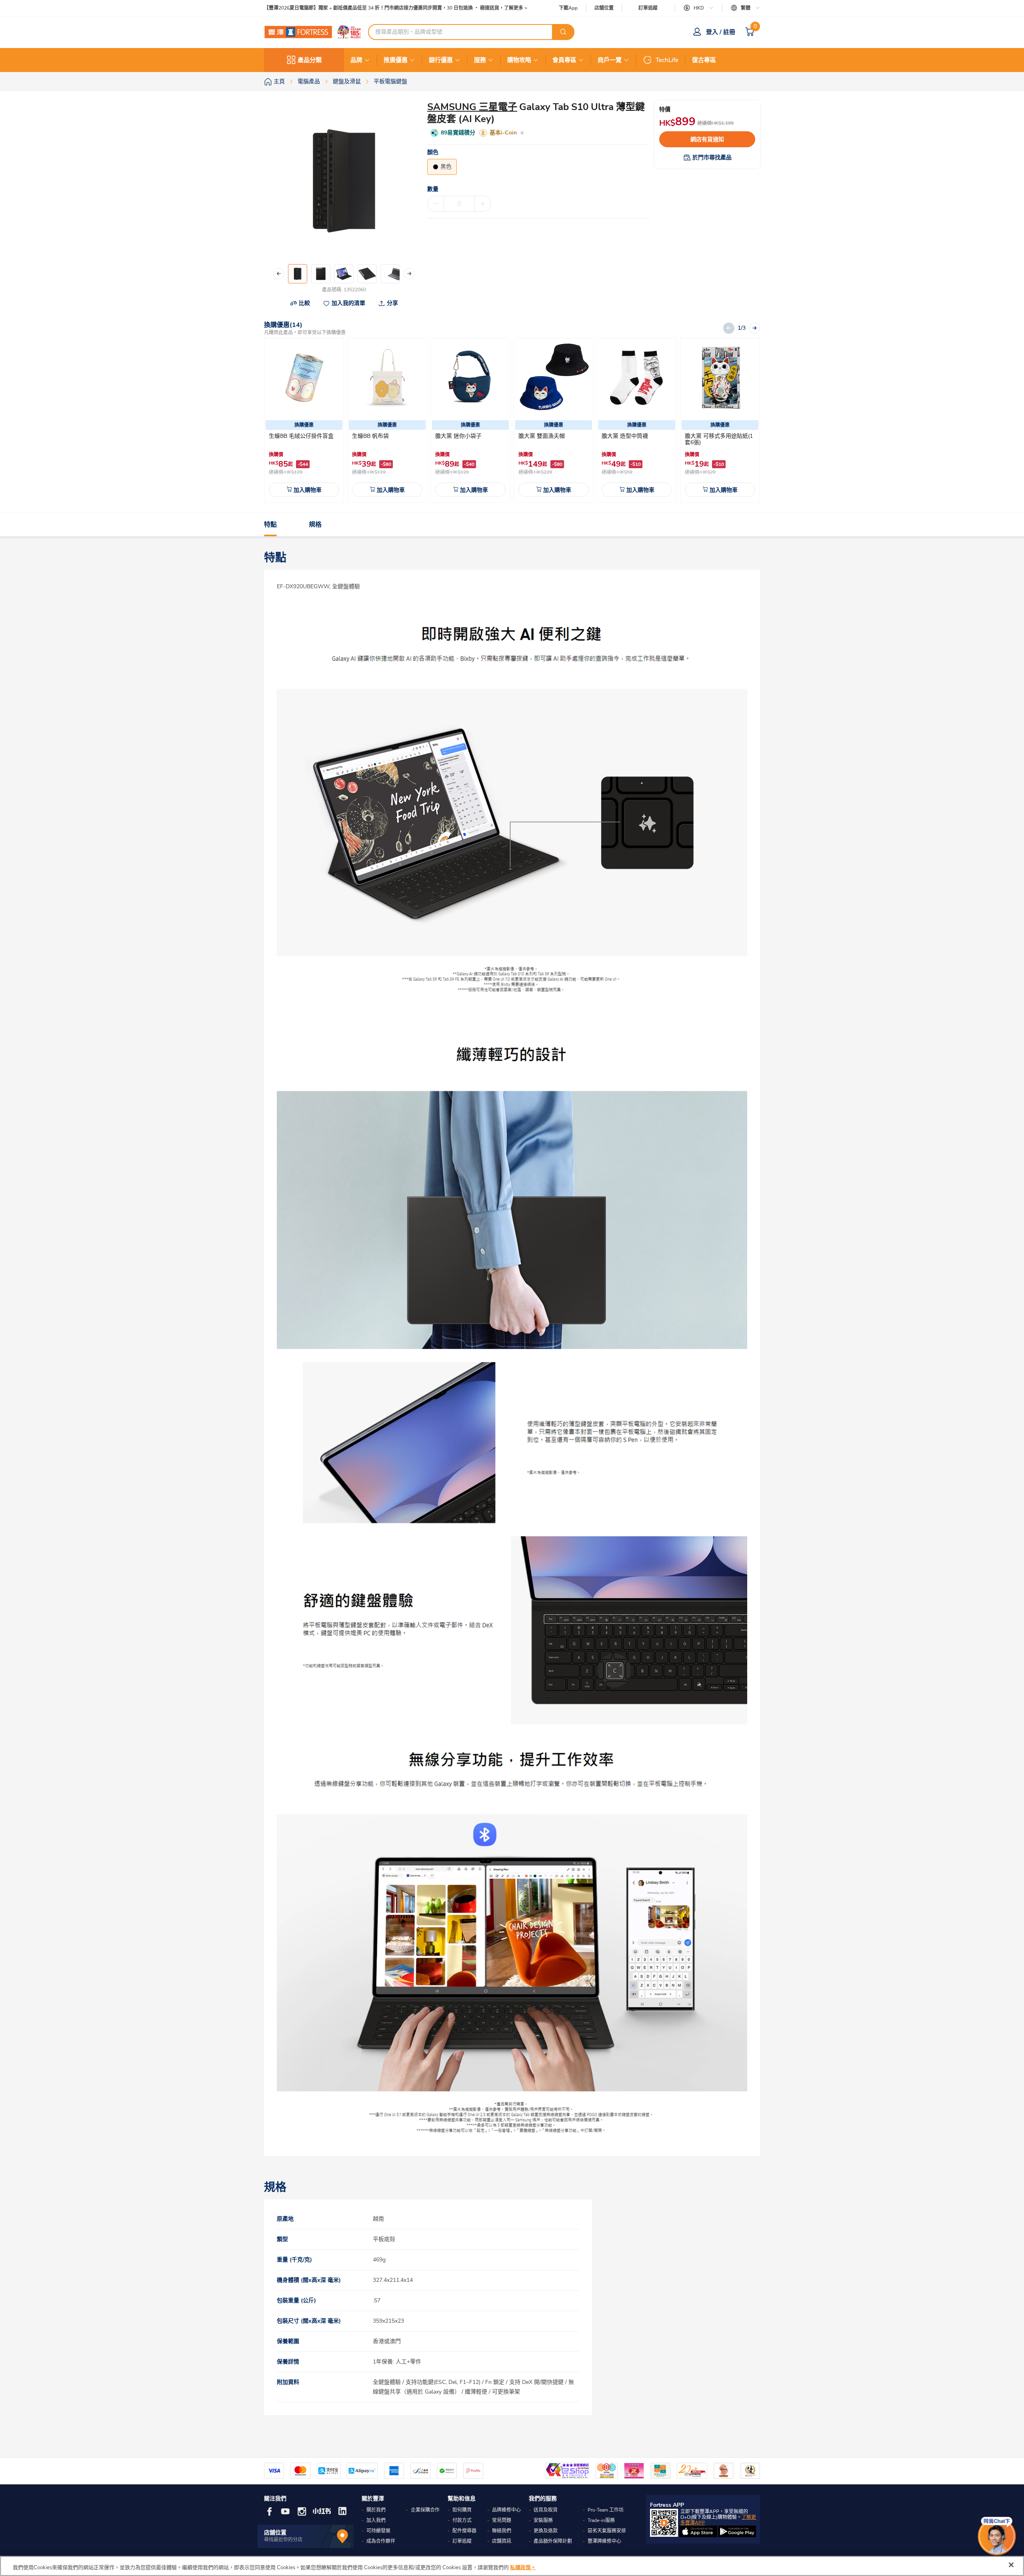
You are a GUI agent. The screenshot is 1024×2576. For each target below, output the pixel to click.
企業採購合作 (425, 2510)
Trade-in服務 (601, 2520)
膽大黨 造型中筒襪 (625, 436)
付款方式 (462, 2520)
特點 (270, 525)
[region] (512, 2566)
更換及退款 (546, 2531)
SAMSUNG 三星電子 (472, 107)
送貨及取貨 (546, 2510)
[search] (563, 32)
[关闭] (1011, 2565)
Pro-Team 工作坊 (606, 2510)
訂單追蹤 (648, 8)
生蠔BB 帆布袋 (370, 436)
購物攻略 (519, 60)
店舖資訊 (502, 2541)
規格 (315, 525)
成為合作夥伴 (381, 2541)
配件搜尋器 (464, 2531)
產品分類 (310, 60)
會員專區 (564, 60)
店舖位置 (604, 8)
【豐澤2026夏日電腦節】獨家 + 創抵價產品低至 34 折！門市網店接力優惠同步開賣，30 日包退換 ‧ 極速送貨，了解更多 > (396, 8)
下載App (568, 8)
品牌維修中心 (506, 2510)
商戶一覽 (610, 60)
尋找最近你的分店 (283, 2540)
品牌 (356, 60)
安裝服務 (543, 2520)
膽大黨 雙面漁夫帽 (542, 436)
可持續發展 (378, 2531)
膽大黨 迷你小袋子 (458, 436)
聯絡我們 (502, 2531)
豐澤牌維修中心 (604, 2541)
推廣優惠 (396, 60)
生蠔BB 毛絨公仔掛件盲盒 (301, 436)
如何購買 (462, 2510)
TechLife (667, 60)
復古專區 (704, 60)
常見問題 (502, 2520)
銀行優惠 (441, 60)
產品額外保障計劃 (553, 2541)
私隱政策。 (523, 2568)
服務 (480, 60)
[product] (304, 378)
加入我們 (376, 2520)
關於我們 (376, 2510)
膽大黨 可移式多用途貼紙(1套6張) (719, 439)
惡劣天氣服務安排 (607, 2531)
